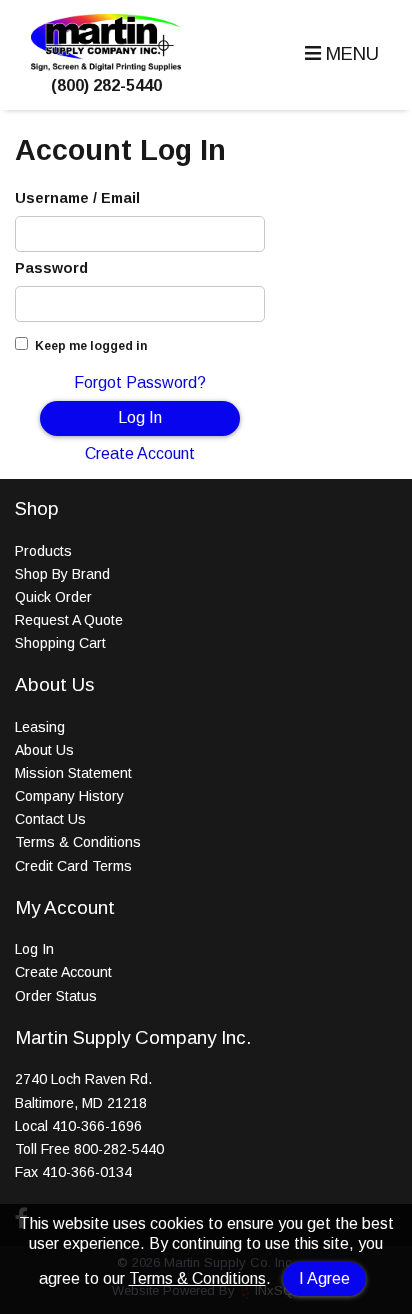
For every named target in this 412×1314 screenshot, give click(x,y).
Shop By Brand (62, 574)
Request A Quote (69, 620)
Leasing (40, 727)
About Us (44, 750)
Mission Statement (73, 773)
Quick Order (53, 597)
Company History (69, 796)
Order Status (56, 996)
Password (51, 268)
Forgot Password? (140, 382)
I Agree (324, 1278)
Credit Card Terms (73, 866)
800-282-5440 (119, 1149)
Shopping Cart (60, 643)
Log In (140, 417)
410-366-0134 (87, 1172)
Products (43, 551)
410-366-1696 (97, 1126)
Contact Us (50, 819)
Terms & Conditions (197, 1278)
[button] (339, 54)
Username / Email (77, 198)
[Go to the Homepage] (106, 65)
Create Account (140, 453)
